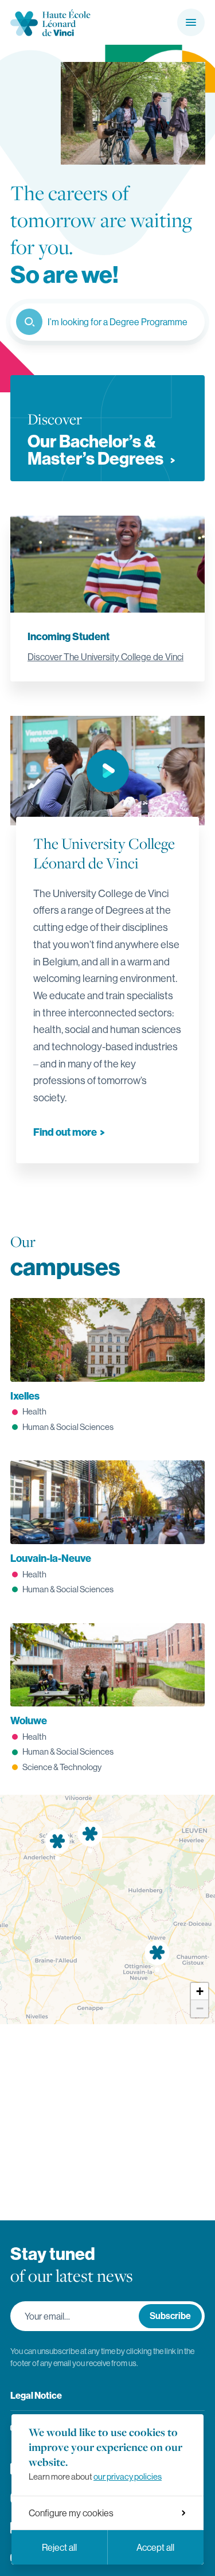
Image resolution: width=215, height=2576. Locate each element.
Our (65, 1256)
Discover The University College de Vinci (105, 657)
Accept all (155, 2547)
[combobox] (107, 322)
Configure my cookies (71, 2513)
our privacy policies (128, 2476)
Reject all (59, 2547)
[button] (200, 1992)
